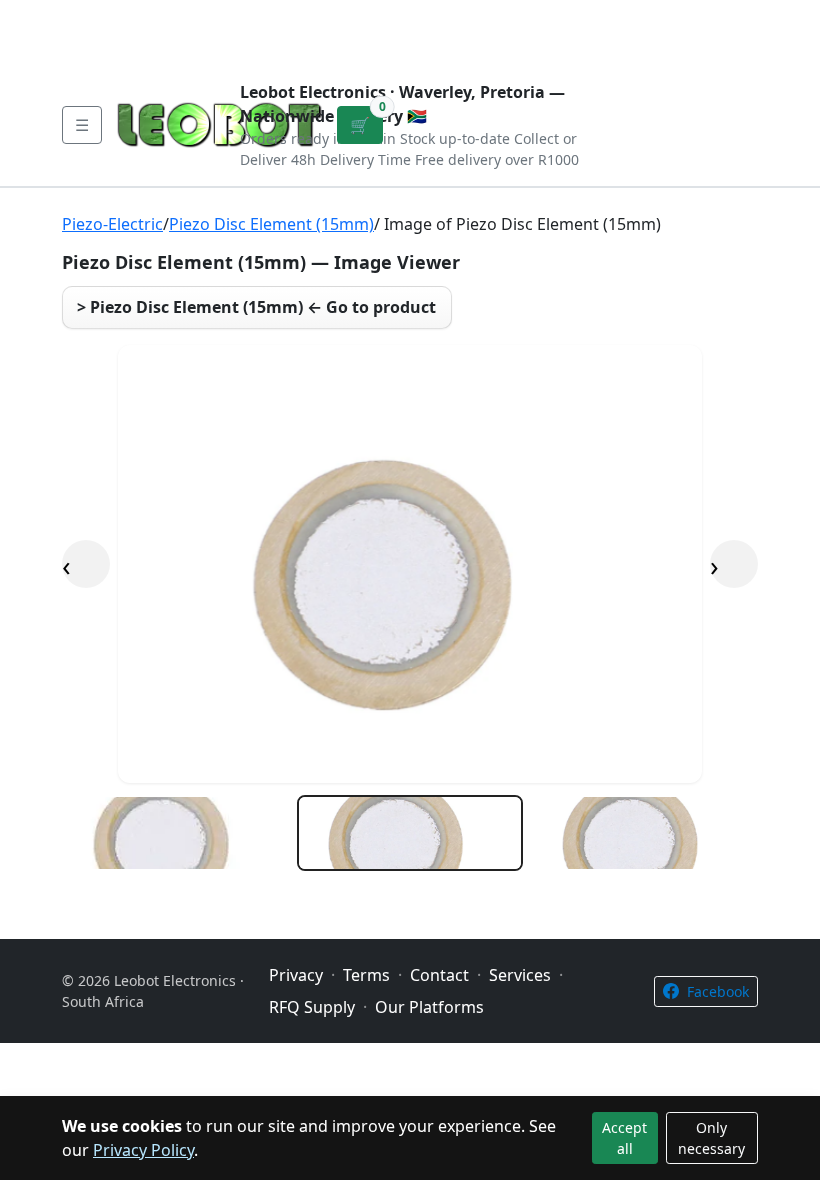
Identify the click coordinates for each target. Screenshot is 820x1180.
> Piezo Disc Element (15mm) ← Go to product (256, 307)
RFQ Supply (312, 1007)
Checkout (573, 32)
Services (520, 975)
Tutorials (99, 16)
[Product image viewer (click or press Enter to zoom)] (410, 564)
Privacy (497, 16)
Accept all (624, 1138)
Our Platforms (390, 16)
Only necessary (711, 1138)
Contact (281, 16)
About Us (192, 16)
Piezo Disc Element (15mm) (271, 224)
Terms (106, 48)
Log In (656, 32)
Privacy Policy (143, 1150)
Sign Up (726, 32)
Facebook (718, 991)
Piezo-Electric (112, 224)
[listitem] (175, 833)
